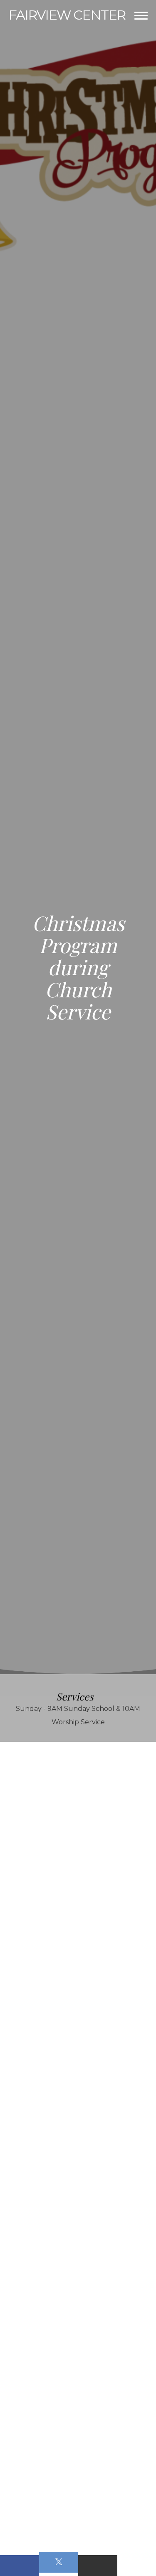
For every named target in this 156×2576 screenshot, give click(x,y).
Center (67, 15)
